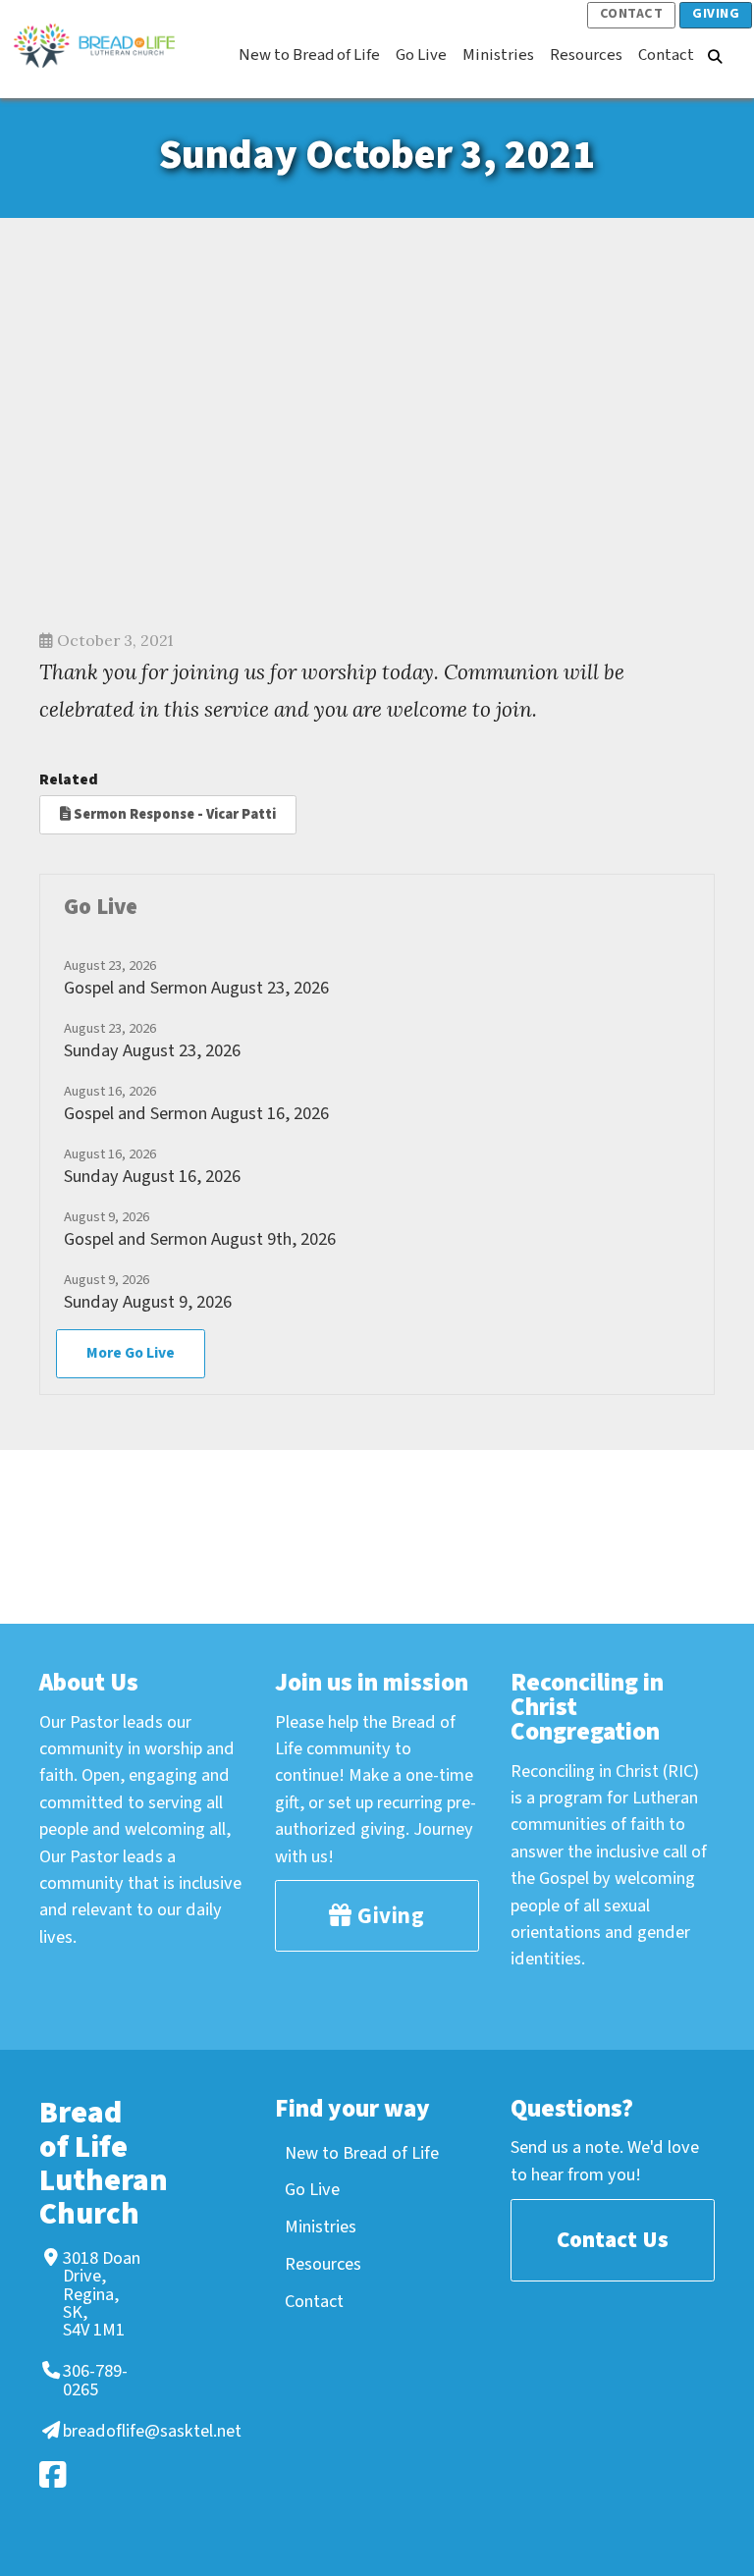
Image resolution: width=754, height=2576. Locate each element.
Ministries (321, 2227)
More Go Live (131, 1353)
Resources (323, 2264)
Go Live (312, 2189)
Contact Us (613, 2240)
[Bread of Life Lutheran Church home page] (104, 45)
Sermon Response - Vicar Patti (173, 814)
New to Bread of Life (362, 2153)
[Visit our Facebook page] (87, 2474)
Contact (632, 14)
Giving (716, 14)
